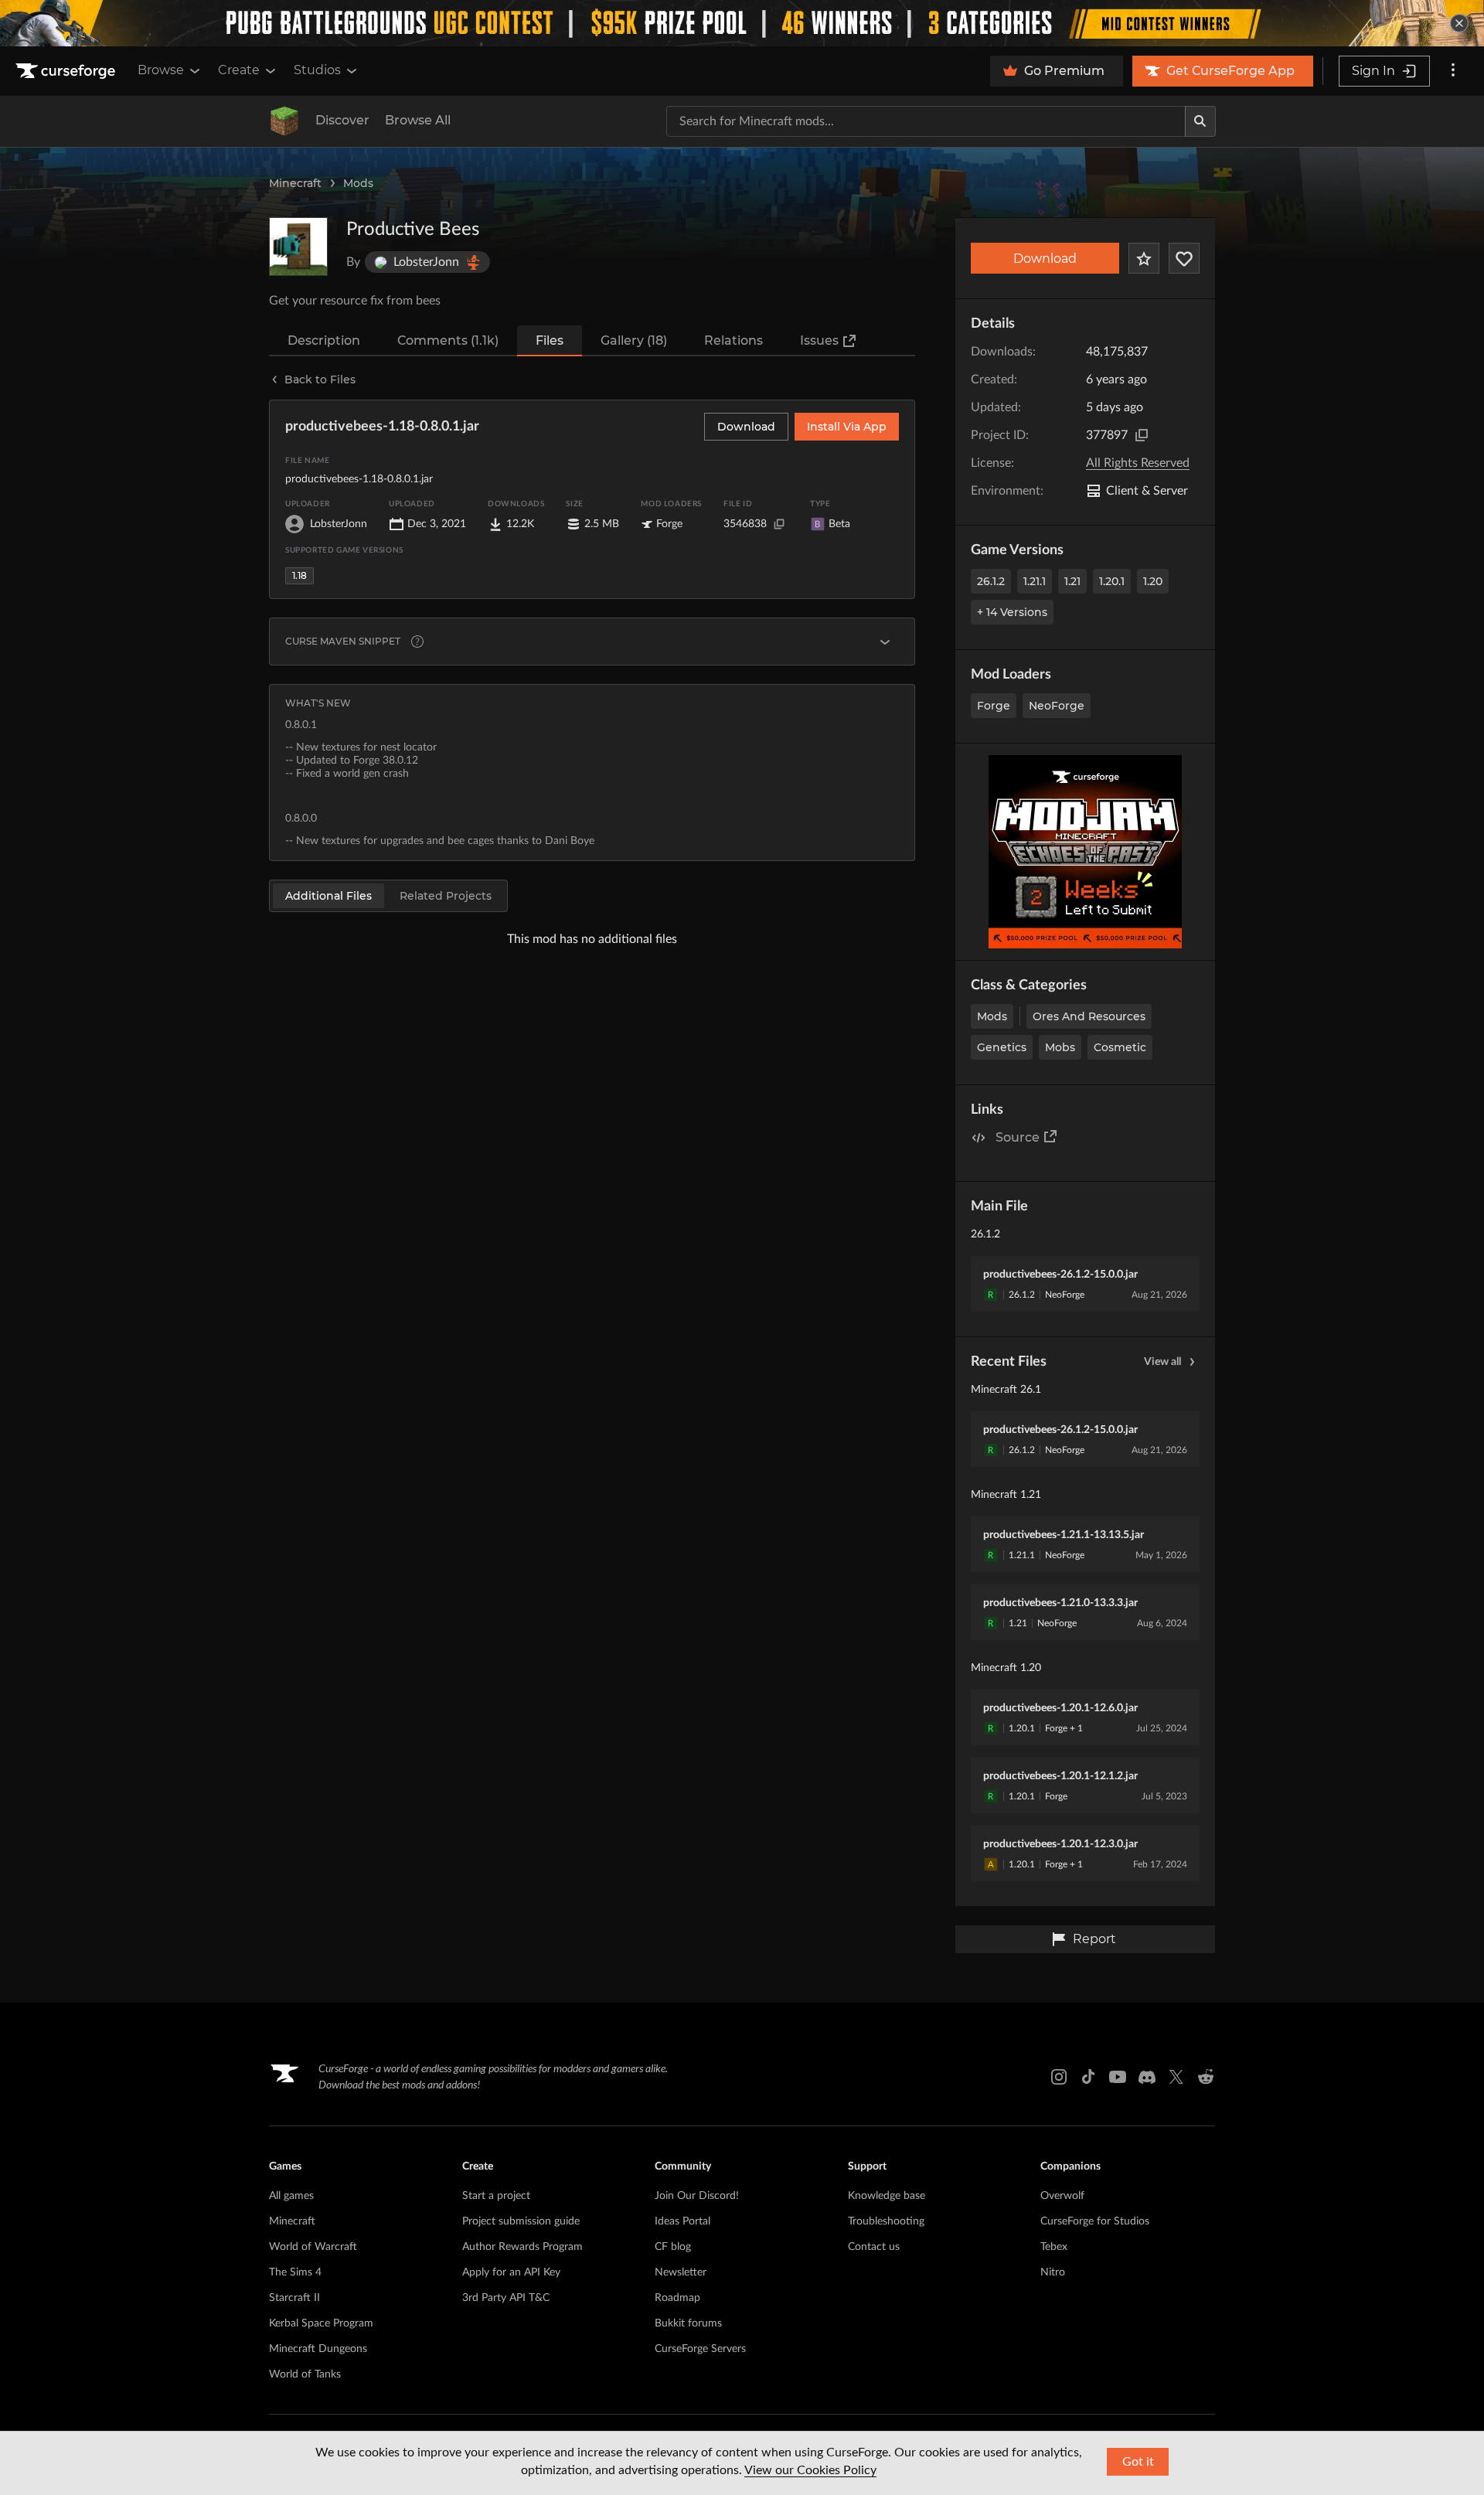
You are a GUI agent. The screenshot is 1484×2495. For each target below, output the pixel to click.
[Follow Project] (1184, 258)
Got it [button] (1138, 2462)
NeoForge (1057, 706)
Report (1094, 1939)
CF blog (673, 2247)
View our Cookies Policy (810, 2470)
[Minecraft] (284, 121)
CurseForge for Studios (1095, 2221)
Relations (733, 340)
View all (1162, 1362)
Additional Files (328, 896)
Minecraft (295, 183)
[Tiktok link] (1088, 2077)
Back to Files (320, 380)
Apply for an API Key (511, 2272)
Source (1018, 1137)
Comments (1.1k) (448, 340)
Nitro (1053, 2272)
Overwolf (1062, 2196)
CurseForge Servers (700, 2349)
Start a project (496, 2196)
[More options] (1453, 71)
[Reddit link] (1206, 2077)
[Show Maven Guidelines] (885, 642)
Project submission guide (521, 2221)
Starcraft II (294, 2298)
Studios (317, 70)
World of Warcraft (313, 2247)
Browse (161, 70)
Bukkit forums (688, 2323)
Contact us (874, 2247)
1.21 (1072, 581)
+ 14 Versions (1012, 612)
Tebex (1054, 2247)
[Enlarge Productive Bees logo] (298, 247)
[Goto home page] (67, 71)
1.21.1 (1035, 581)
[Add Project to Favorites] (1144, 258)
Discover (342, 120)
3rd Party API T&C (506, 2298)
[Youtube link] (1118, 2077)
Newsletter (681, 2272)
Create (239, 70)
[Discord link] (1147, 2077)
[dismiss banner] (1459, 23)
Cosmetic (1120, 1047)
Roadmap (677, 2298)
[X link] (1176, 2077)
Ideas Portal (682, 2221)
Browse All (418, 120)
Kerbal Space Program (321, 2323)
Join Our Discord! (697, 2196)
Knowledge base (887, 2196)
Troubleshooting (886, 2221)
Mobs (1060, 1047)
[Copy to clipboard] (1142, 435)
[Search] (1200, 121)
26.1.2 (991, 581)
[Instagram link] (1059, 2077)
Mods (358, 183)
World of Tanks (305, 2374)
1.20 (1153, 581)
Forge (994, 706)
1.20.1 (1112, 581)
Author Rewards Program (522, 2247)
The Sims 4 (295, 2272)
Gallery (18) (634, 340)
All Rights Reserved (1138, 463)
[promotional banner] (742, 23)
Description (324, 340)
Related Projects (446, 896)
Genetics (1002, 1047)
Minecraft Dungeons (318, 2349)
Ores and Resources (1089, 1016)
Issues (819, 340)
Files (550, 340)
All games (291, 2196)
